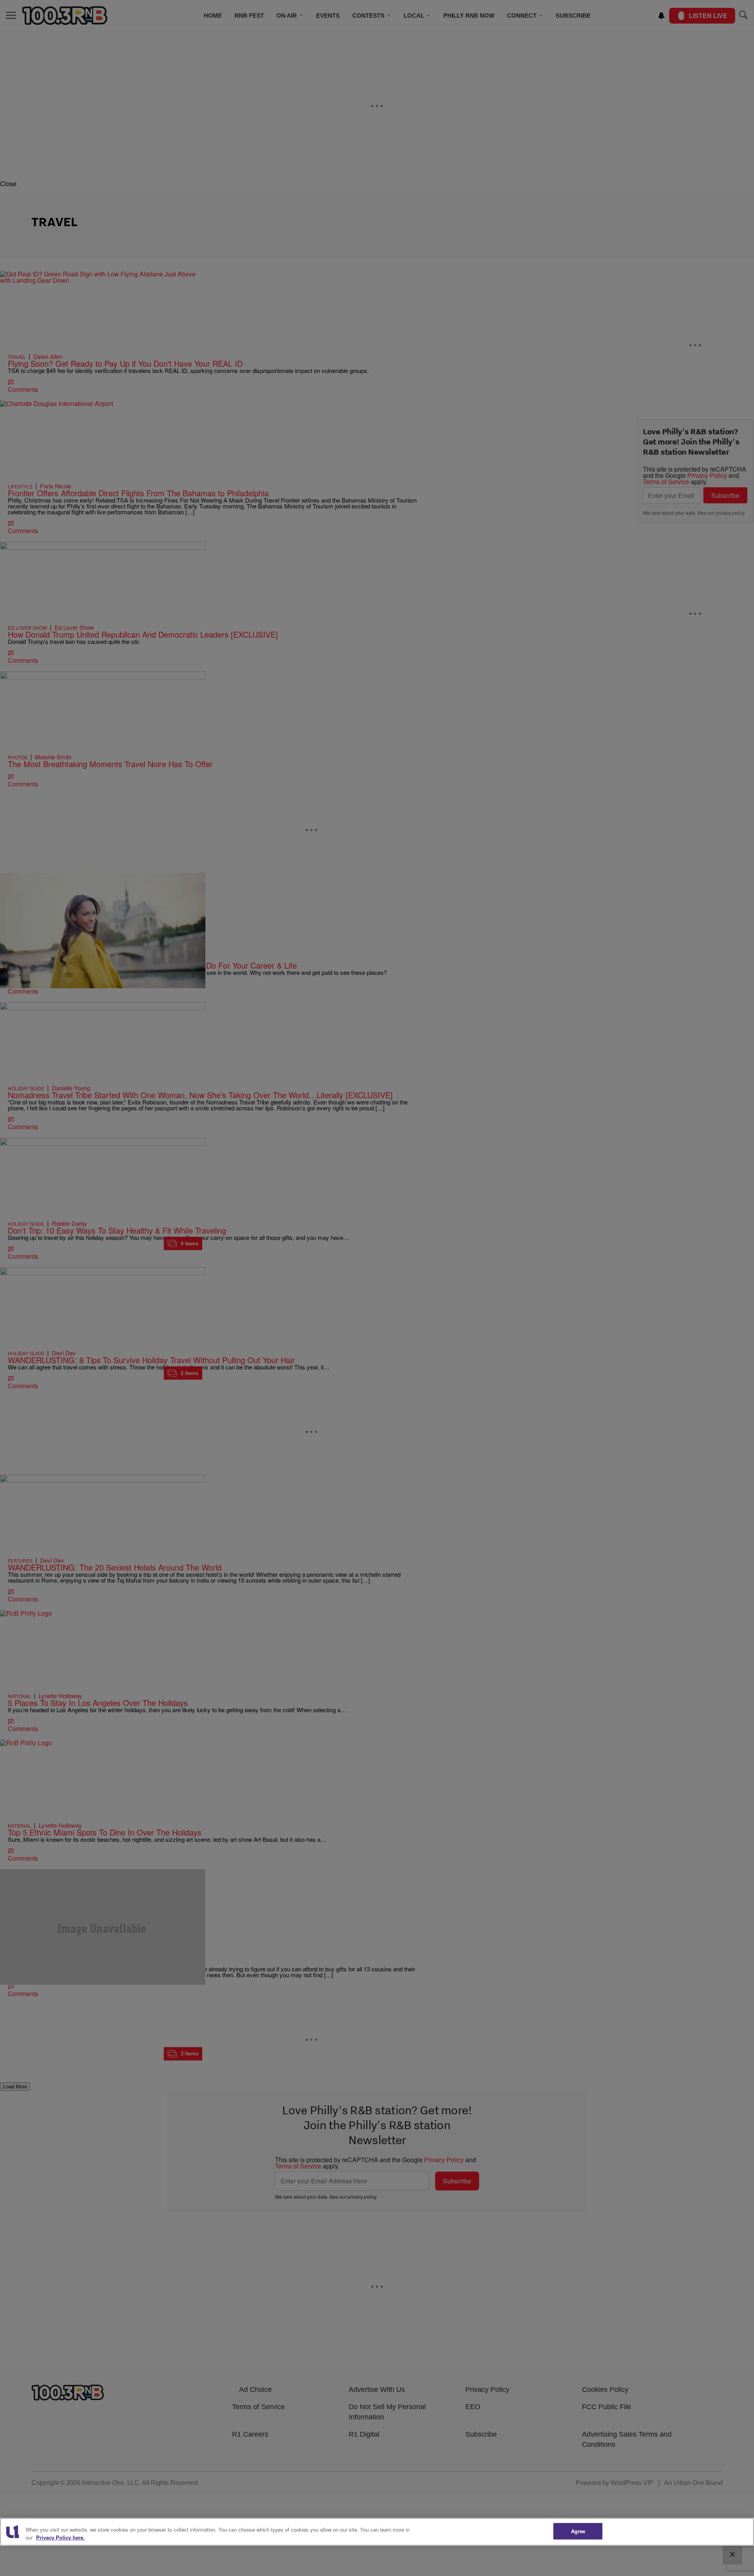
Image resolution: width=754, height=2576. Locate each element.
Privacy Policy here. (60, 2537)
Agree (578, 2531)
